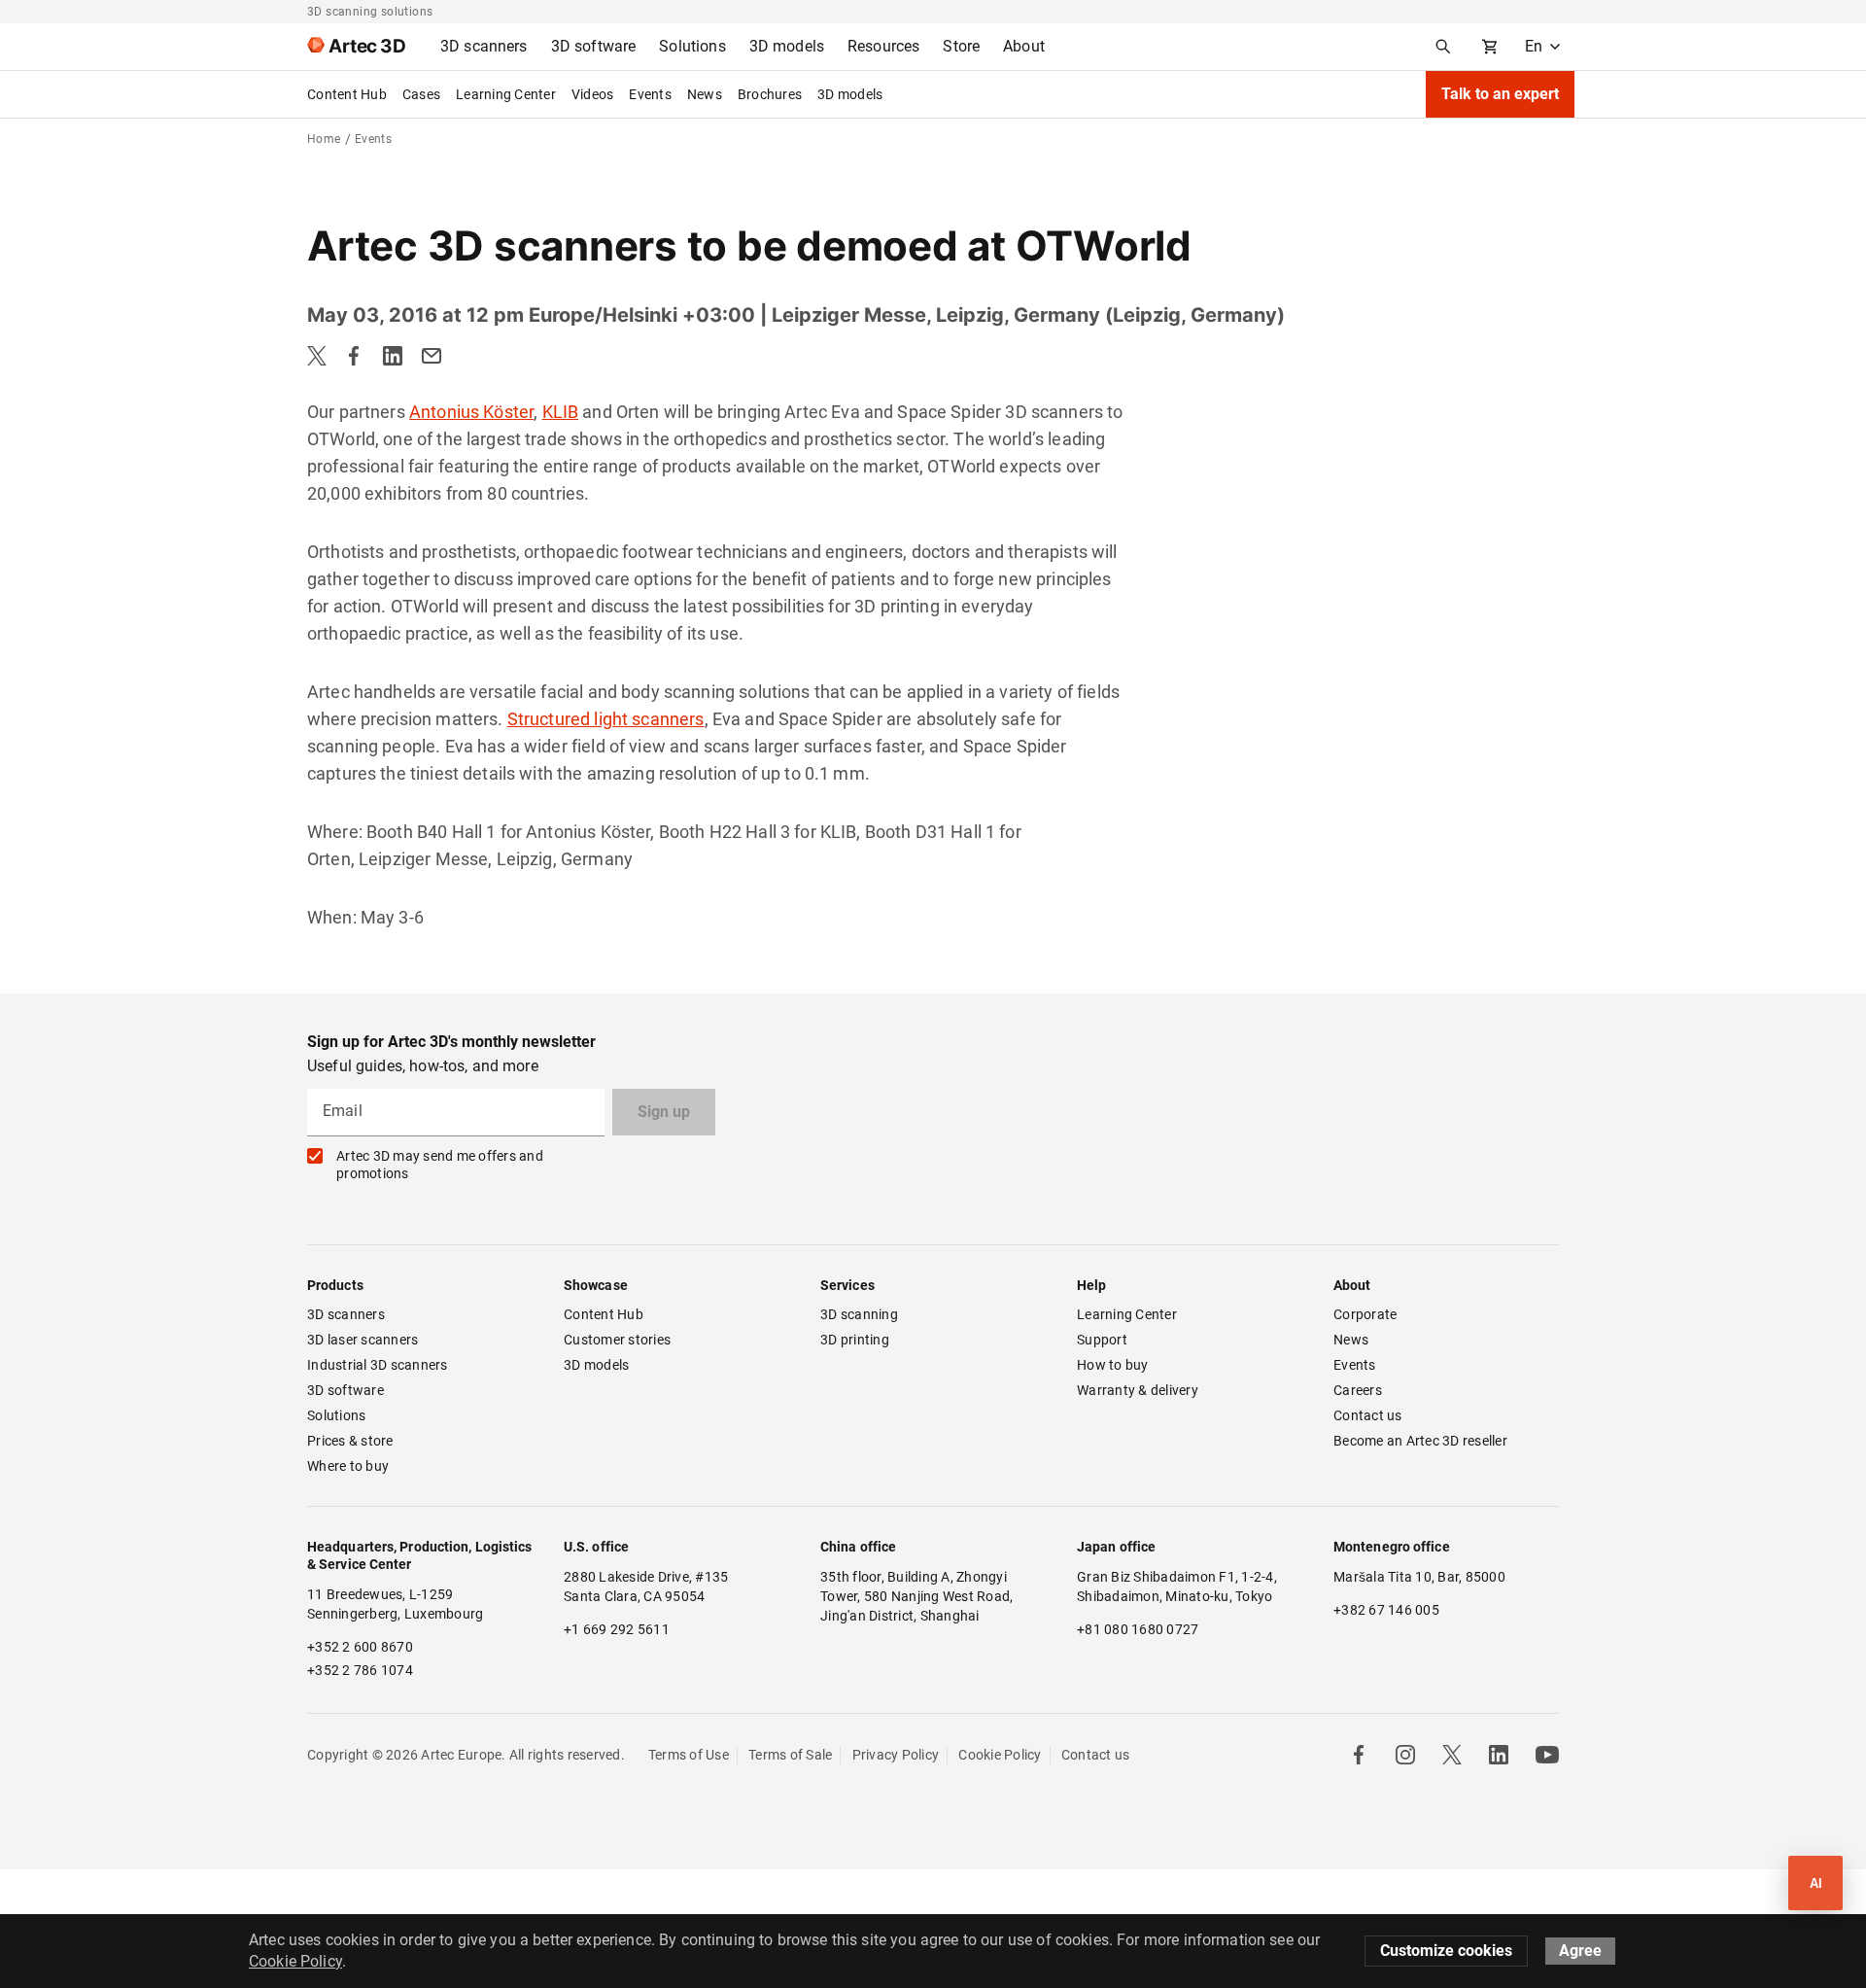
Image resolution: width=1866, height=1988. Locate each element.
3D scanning (859, 1314)
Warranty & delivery (1138, 1390)
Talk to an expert (1500, 94)
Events (650, 94)
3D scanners (346, 1314)
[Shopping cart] (1490, 47)
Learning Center (506, 94)
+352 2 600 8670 (360, 1647)
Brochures (770, 94)
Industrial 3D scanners (378, 1365)
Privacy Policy (896, 1755)
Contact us (1368, 1415)
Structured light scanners (606, 719)
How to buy (1113, 1365)
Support (1102, 1340)
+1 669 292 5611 (617, 1629)
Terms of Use (689, 1755)
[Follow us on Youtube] (1547, 1755)
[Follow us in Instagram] (1405, 1755)
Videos (593, 94)
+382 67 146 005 (1386, 1610)
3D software (346, 1390)
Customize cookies (1446, 1951)
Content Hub (347, 94)
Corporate (1365, 1314)
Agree (1580, 1951)
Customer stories (617, 1340)
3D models (850, 94)
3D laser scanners (363, 1340)
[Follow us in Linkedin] (1499, 1755)
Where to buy (348, 1466)
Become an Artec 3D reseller (1420, 1441)
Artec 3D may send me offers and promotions (440, 1165)
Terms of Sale (790, 1755)
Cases (421, 94)
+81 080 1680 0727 (1138, 1629)
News (705, 94)
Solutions (336, 1415)
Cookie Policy (1000, 1755)
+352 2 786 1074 (360, 1670)
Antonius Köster (471, 412)
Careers (1358, 1390)
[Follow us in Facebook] (1359, 1755)
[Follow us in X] (1452, 1755)
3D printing (855, 1340)
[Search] (1443, 47)
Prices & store (350, 1441)
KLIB (561, 412)
